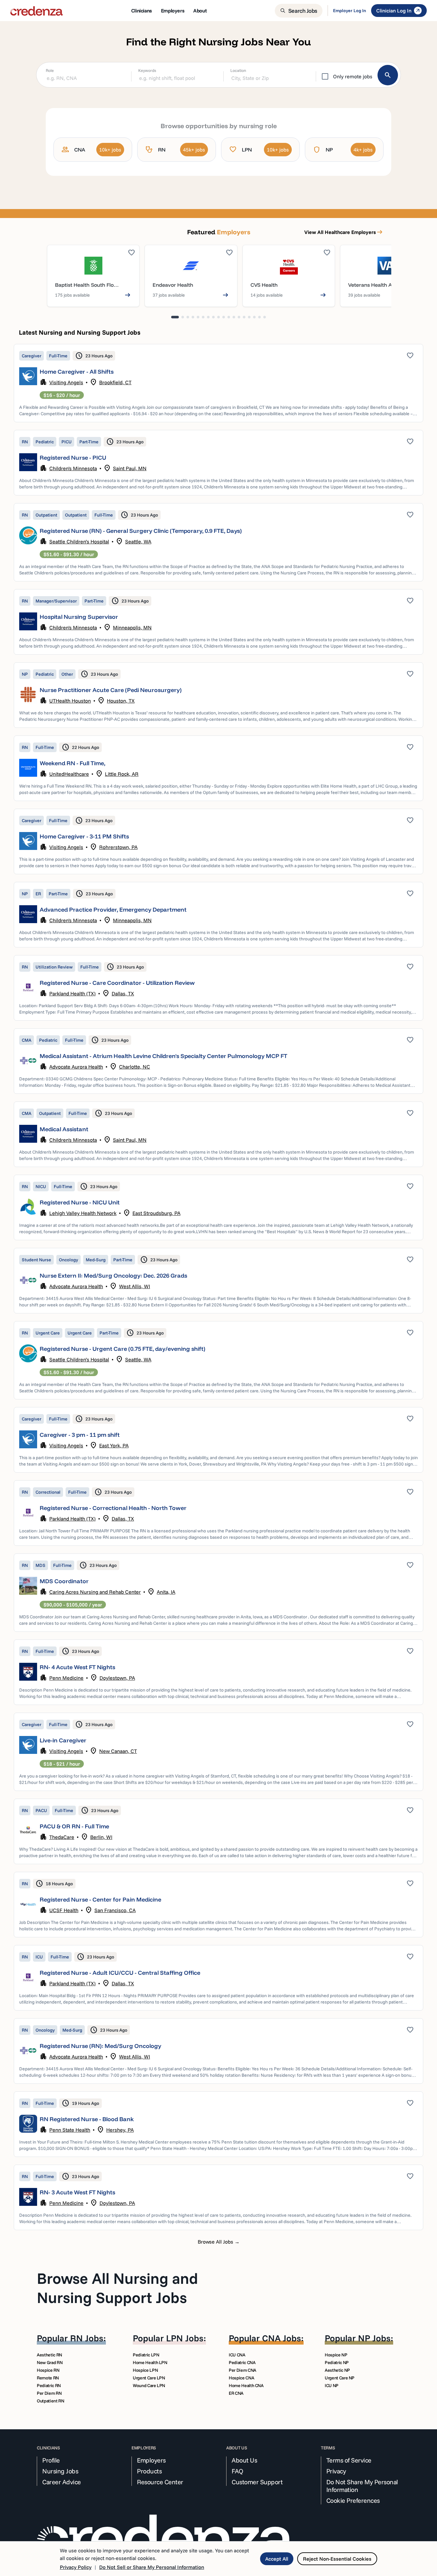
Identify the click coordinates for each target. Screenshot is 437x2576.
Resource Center (160, 2482)
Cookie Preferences (353, 2501)
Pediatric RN (49, 2385)
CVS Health (264, 285)
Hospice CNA (241, 2378)
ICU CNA (237, 2355)
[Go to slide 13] (239, 317)
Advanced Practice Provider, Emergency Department (113, 910)
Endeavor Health (173, 285)
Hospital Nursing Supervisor (79, 617)
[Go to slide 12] (234, 317)
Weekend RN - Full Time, (72, 763)
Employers (151, 2460)
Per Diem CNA (242, 2370)
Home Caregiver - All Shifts (77, 372)
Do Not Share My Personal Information (362, 2486)
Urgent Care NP (340, 2378)
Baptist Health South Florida (89, 285)
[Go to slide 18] (265, 317)
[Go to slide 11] (229, 317)
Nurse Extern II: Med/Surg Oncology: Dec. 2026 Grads (113, 1276)
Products (149, 2471)
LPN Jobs (185, 2338)
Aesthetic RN (49, 2355)
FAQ (238, 2471)
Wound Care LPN (149, 2385)
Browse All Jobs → (219, 2242)
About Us (244, 2460)
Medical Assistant (64, 1129)
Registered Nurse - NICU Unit (80, 1202)
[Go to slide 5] (198, 317)
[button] (219, 383)
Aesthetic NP (337, 2370)
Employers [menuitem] (173, 11)
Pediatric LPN (146, 2355)
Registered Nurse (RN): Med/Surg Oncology (100, 2046)
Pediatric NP (337, 2362)
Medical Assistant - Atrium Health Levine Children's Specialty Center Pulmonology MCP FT (163, 1056)
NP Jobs (374, 2338)
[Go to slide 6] (203, 317)
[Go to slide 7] (208, 317)
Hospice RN (48, 2370)
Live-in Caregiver (63, 1740)
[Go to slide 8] (213, 317)
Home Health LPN (150, 2362)
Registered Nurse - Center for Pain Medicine (100, 1899)
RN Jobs (87, 2338)
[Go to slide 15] (249, 317)
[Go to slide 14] (244, 317)
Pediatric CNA (242, 2362)
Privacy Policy (76, 2567)
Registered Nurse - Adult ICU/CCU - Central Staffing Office (120, 1973)
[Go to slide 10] (224, 317)
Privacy (336, 2471)
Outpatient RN (50, 2401)
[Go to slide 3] (188, 317)
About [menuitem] (200, 11)
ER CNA (236, 2393)
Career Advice (62, 2482)
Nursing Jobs (60, 2471)
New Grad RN (50, 2362)
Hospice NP (336, 2355)
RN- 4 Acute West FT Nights (77, 1667)
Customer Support (257, 2482)
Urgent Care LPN (149, 2378)
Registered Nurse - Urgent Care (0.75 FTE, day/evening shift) (123, 1349)
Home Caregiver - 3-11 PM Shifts (84, 836)
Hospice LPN (145, 2370)
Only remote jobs (353, 76)
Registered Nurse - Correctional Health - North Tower (113, 1508)
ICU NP (332, 2385)
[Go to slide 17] (259, 317)
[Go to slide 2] (183, 317)
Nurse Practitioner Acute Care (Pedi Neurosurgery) (111, 690)
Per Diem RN (49, 2393)
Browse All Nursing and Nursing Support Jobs (117, 2288)
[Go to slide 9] (219, 317)
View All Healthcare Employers (344, 232)
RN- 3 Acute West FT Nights (77, 2192)
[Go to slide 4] (193, 317)
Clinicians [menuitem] (142, 11)
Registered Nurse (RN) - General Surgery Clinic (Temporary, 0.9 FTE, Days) (141, 531)
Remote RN (48, 2378)
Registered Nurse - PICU (73, 458)
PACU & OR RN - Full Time (74, 1826)
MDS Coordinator (64, 1581)
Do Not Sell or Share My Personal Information (152, 2567)
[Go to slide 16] (254, 317)
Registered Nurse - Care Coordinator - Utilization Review (117, 983)
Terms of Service (349, 2460)
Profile (51, 2460)
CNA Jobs (282, 2338)
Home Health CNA (246, 2385)
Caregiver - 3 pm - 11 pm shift (80, 1435)
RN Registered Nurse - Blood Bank (87, 2119)
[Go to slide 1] (175, 317)
